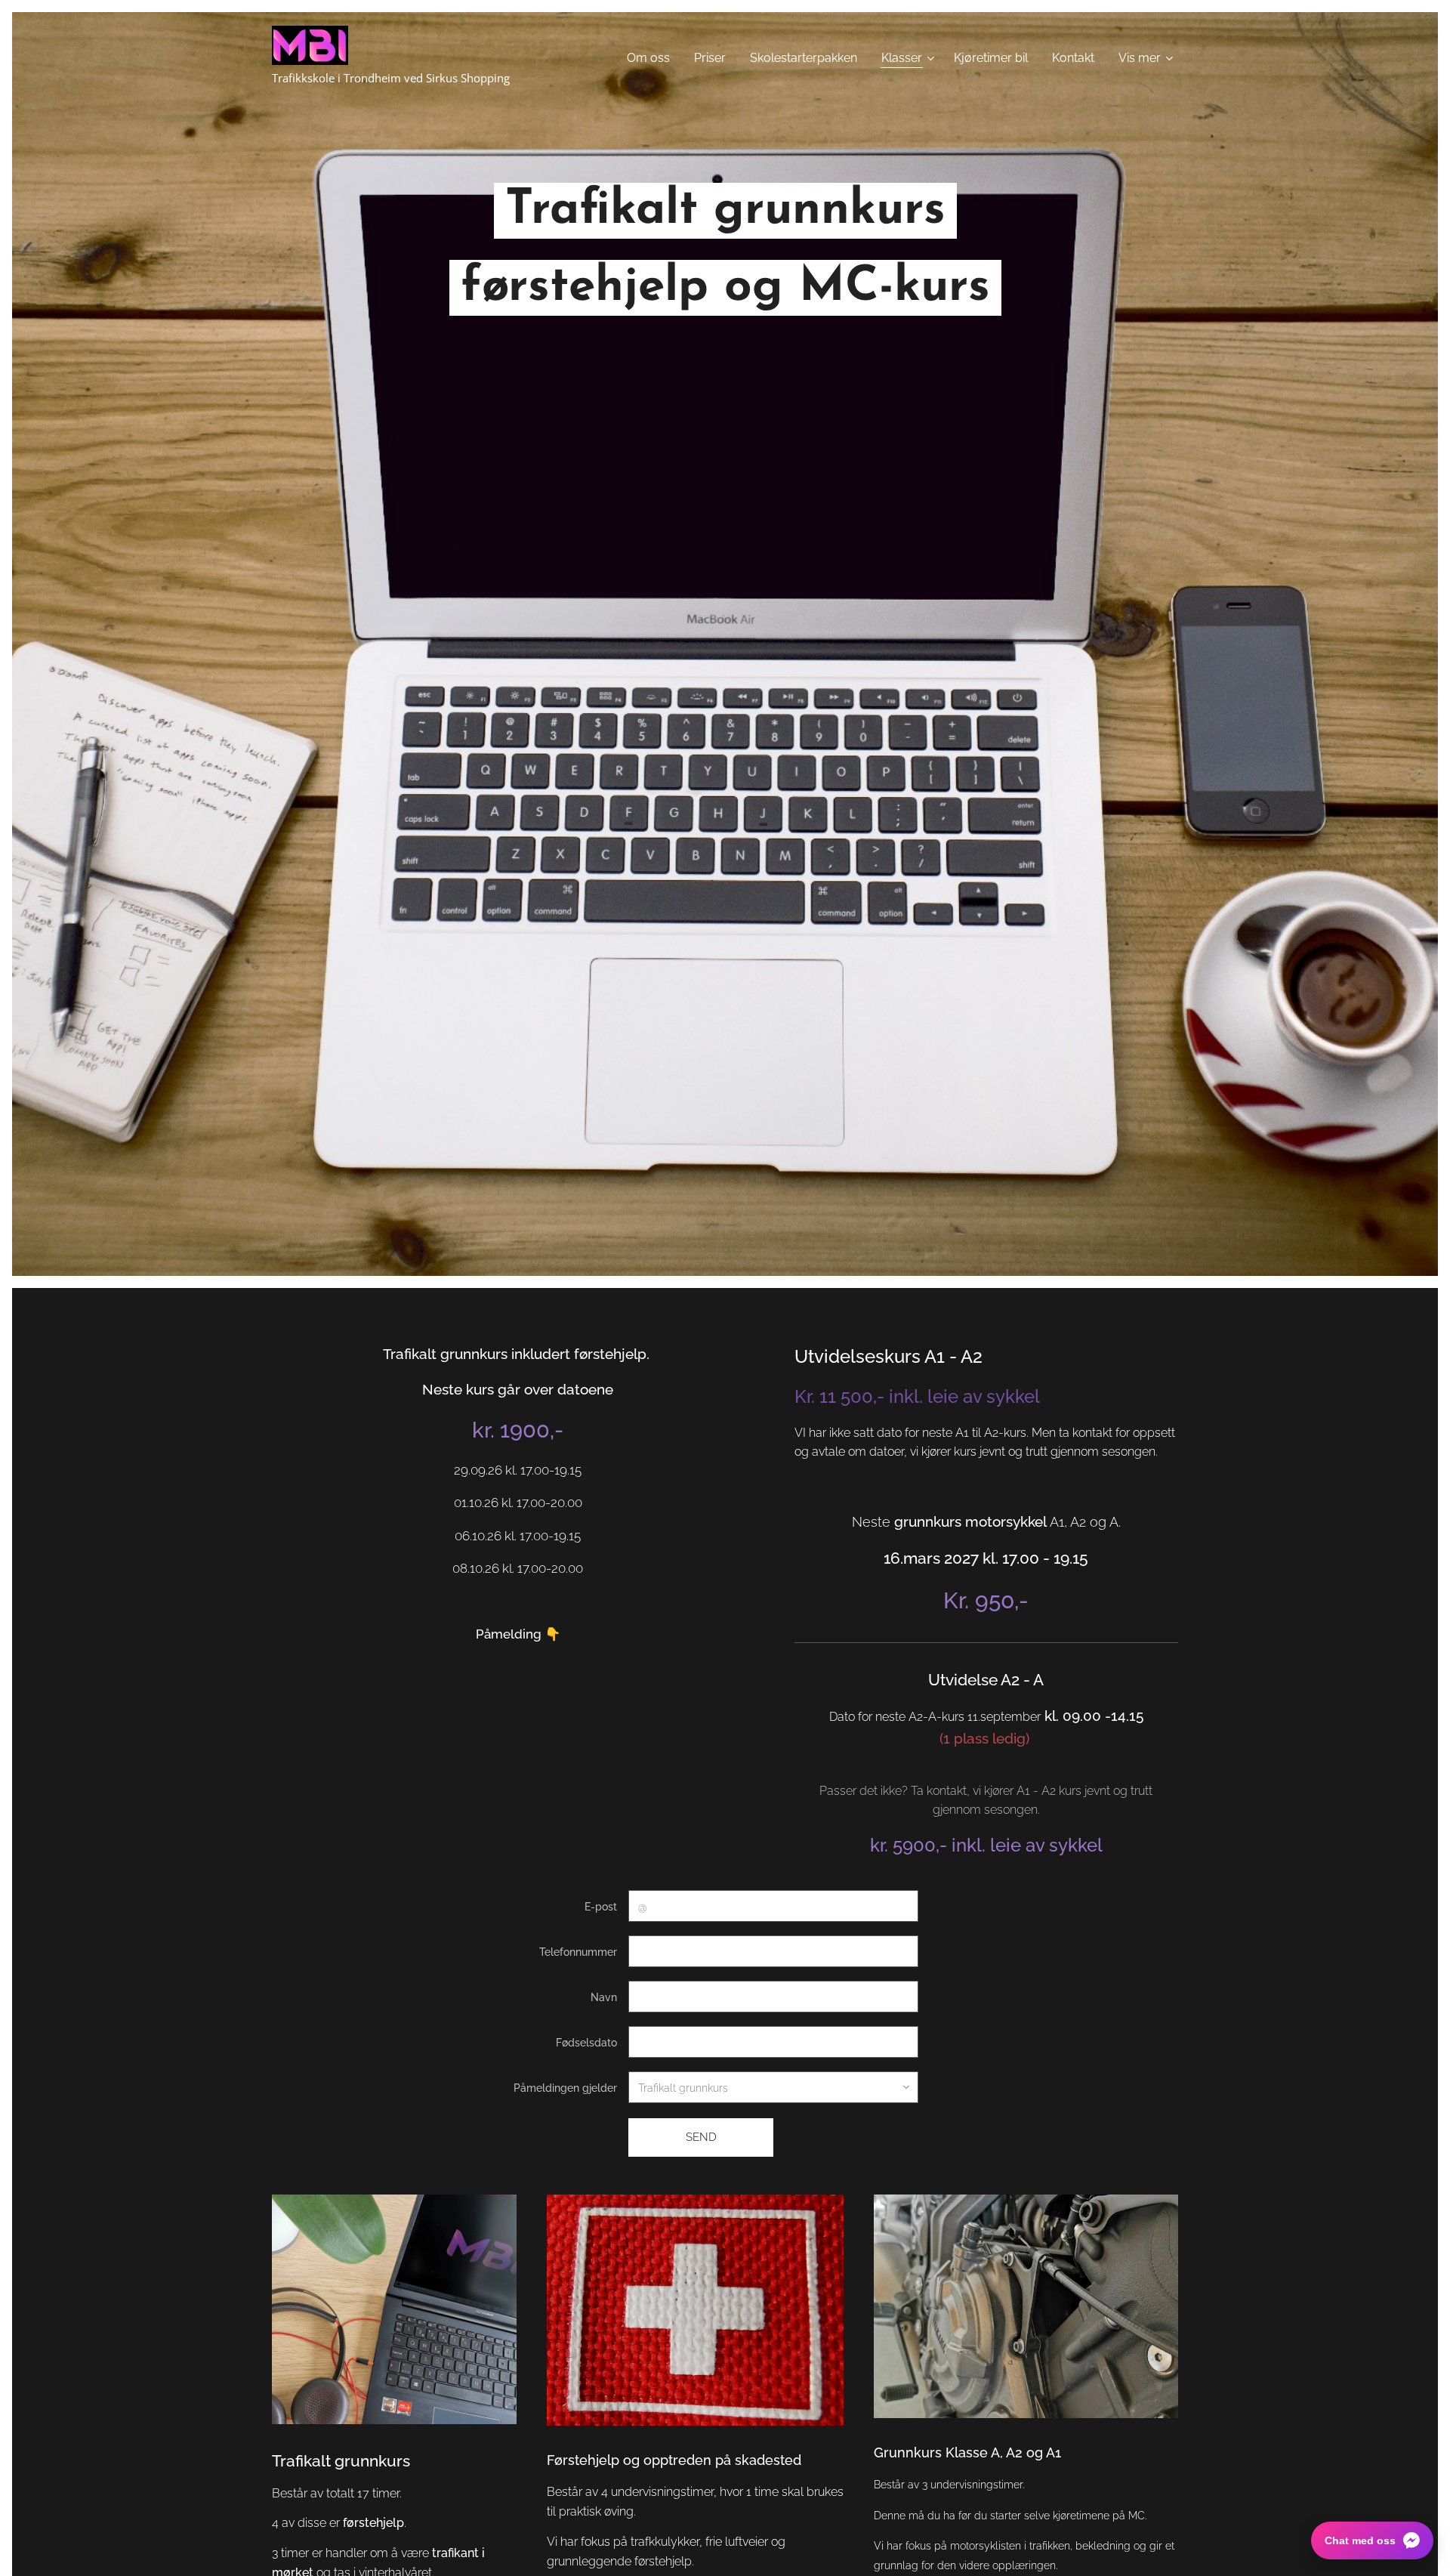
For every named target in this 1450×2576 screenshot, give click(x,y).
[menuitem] (652, 58)
